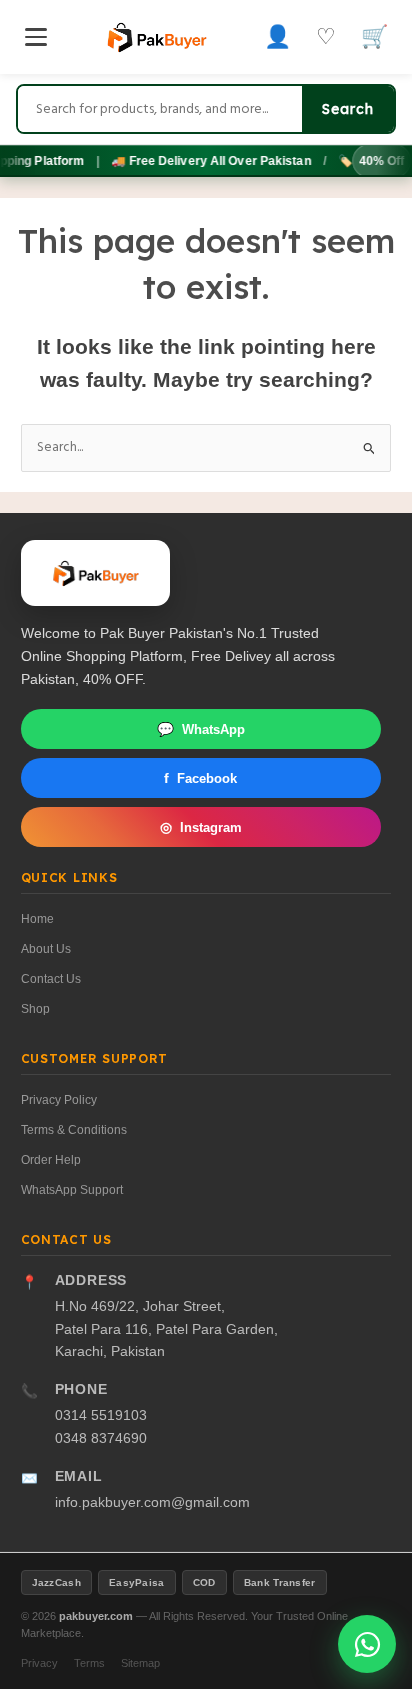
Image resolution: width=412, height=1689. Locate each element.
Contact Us (51, 979)
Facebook (200, 778)
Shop (35, 1009)
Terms (89, 1663)
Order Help (51, 1160)
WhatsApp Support (72, 1190)
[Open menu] (36, 37)
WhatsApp (201, 729)
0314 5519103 (101, 1415)
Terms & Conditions (74, 1130)
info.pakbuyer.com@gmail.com (152, 1502)
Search (348, 109)
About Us (46, 949)
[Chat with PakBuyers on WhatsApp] (367, 1644)
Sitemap (140, 1663)
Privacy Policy (59, 1100)
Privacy (39, 1663)
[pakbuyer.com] (95, 573)
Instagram (201, 827)
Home (37, 919)
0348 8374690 (101, 1438)
